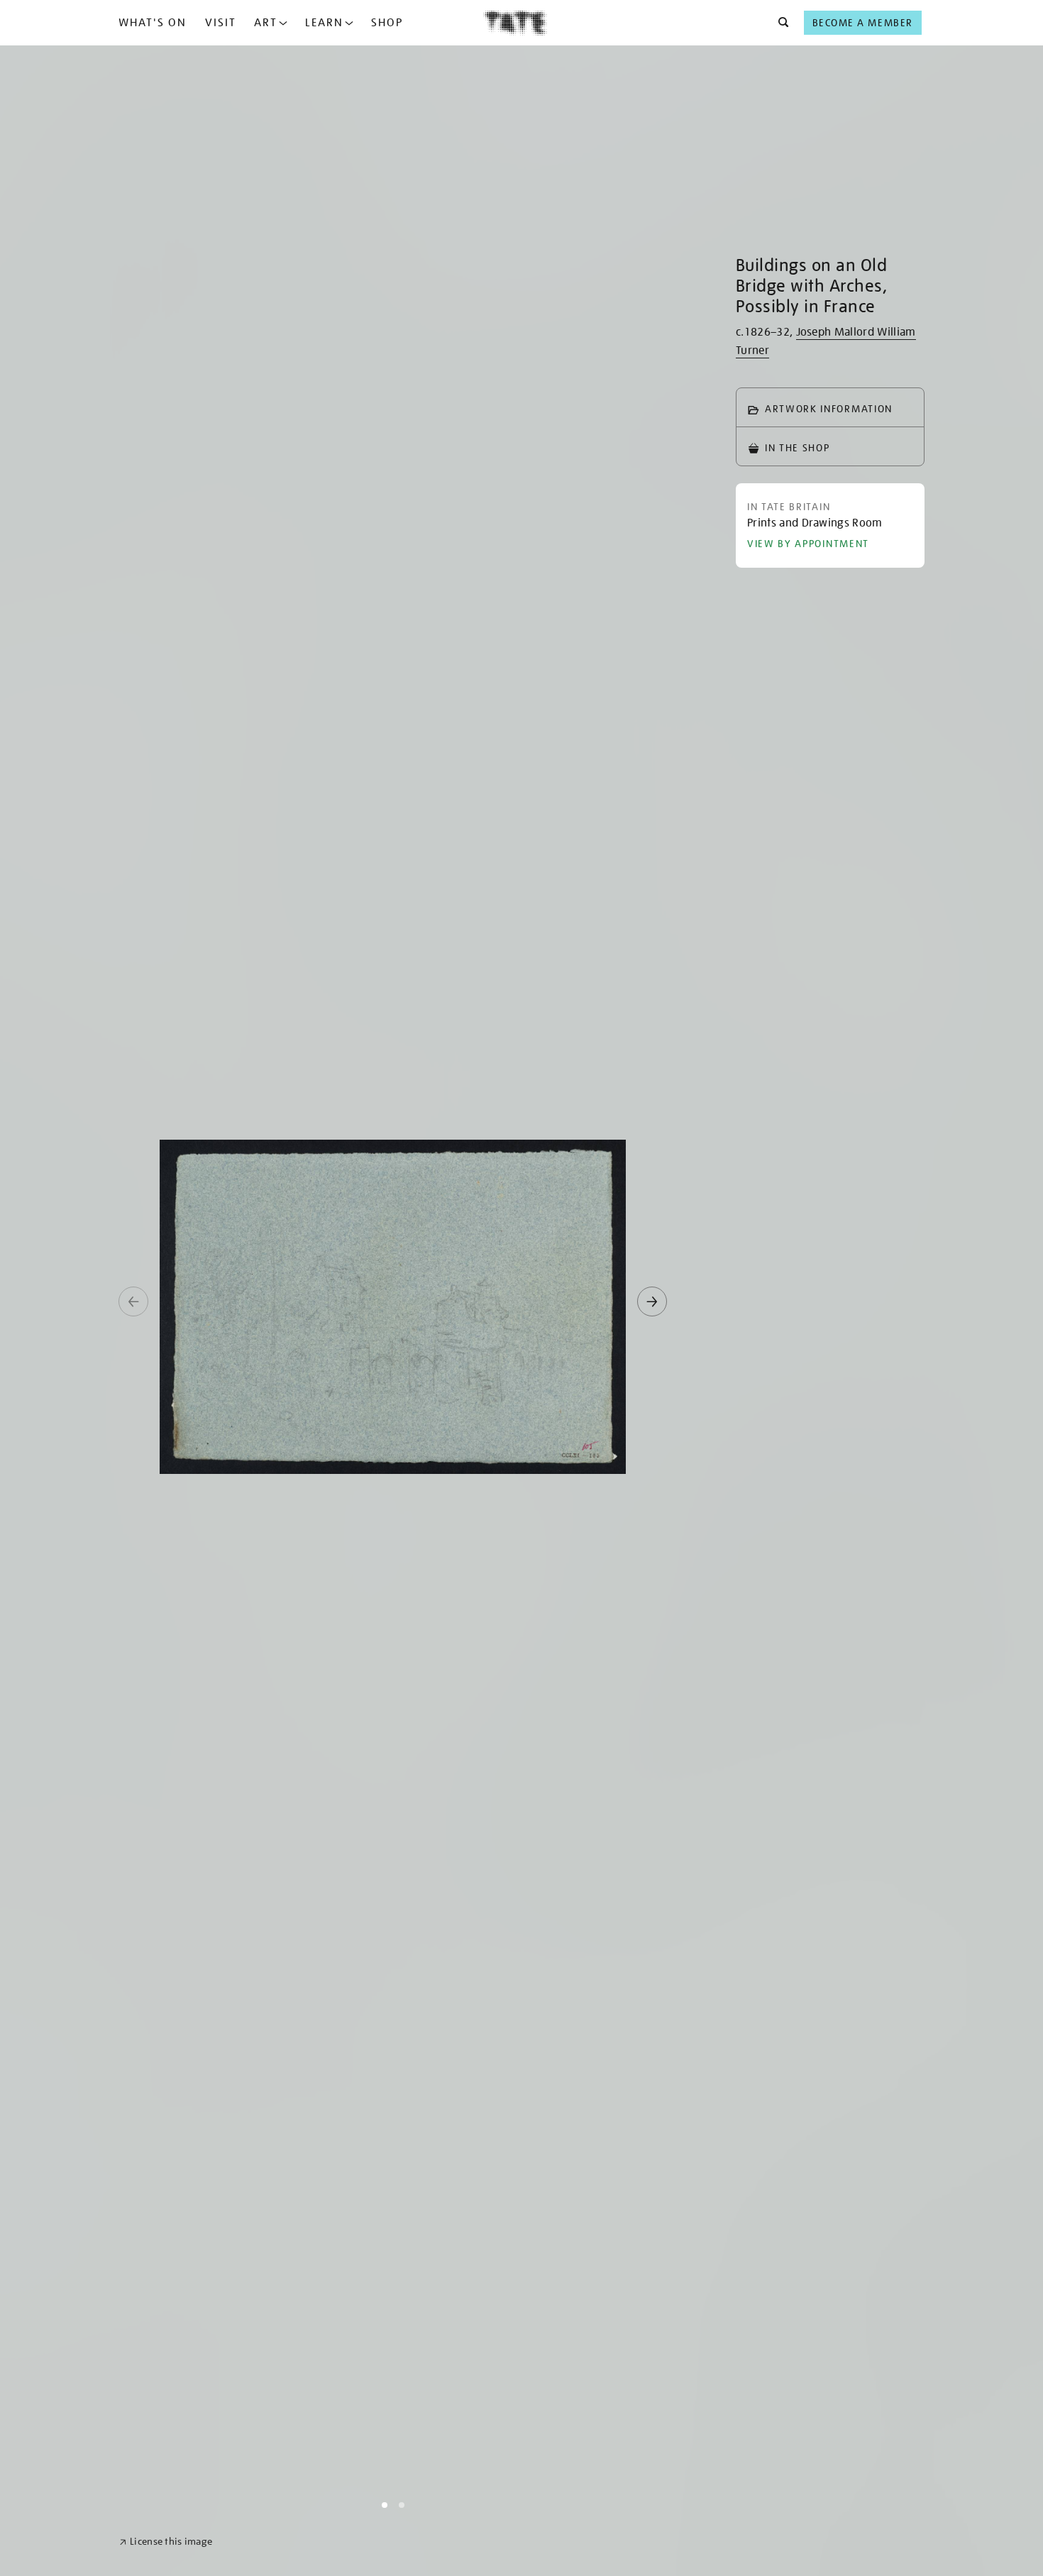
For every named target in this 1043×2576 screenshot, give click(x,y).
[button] (779, 23)
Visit (221, 23)
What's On (153, 23)
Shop (387, 23)
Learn (324, 23)
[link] (166, 2542)
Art (266, 23)
